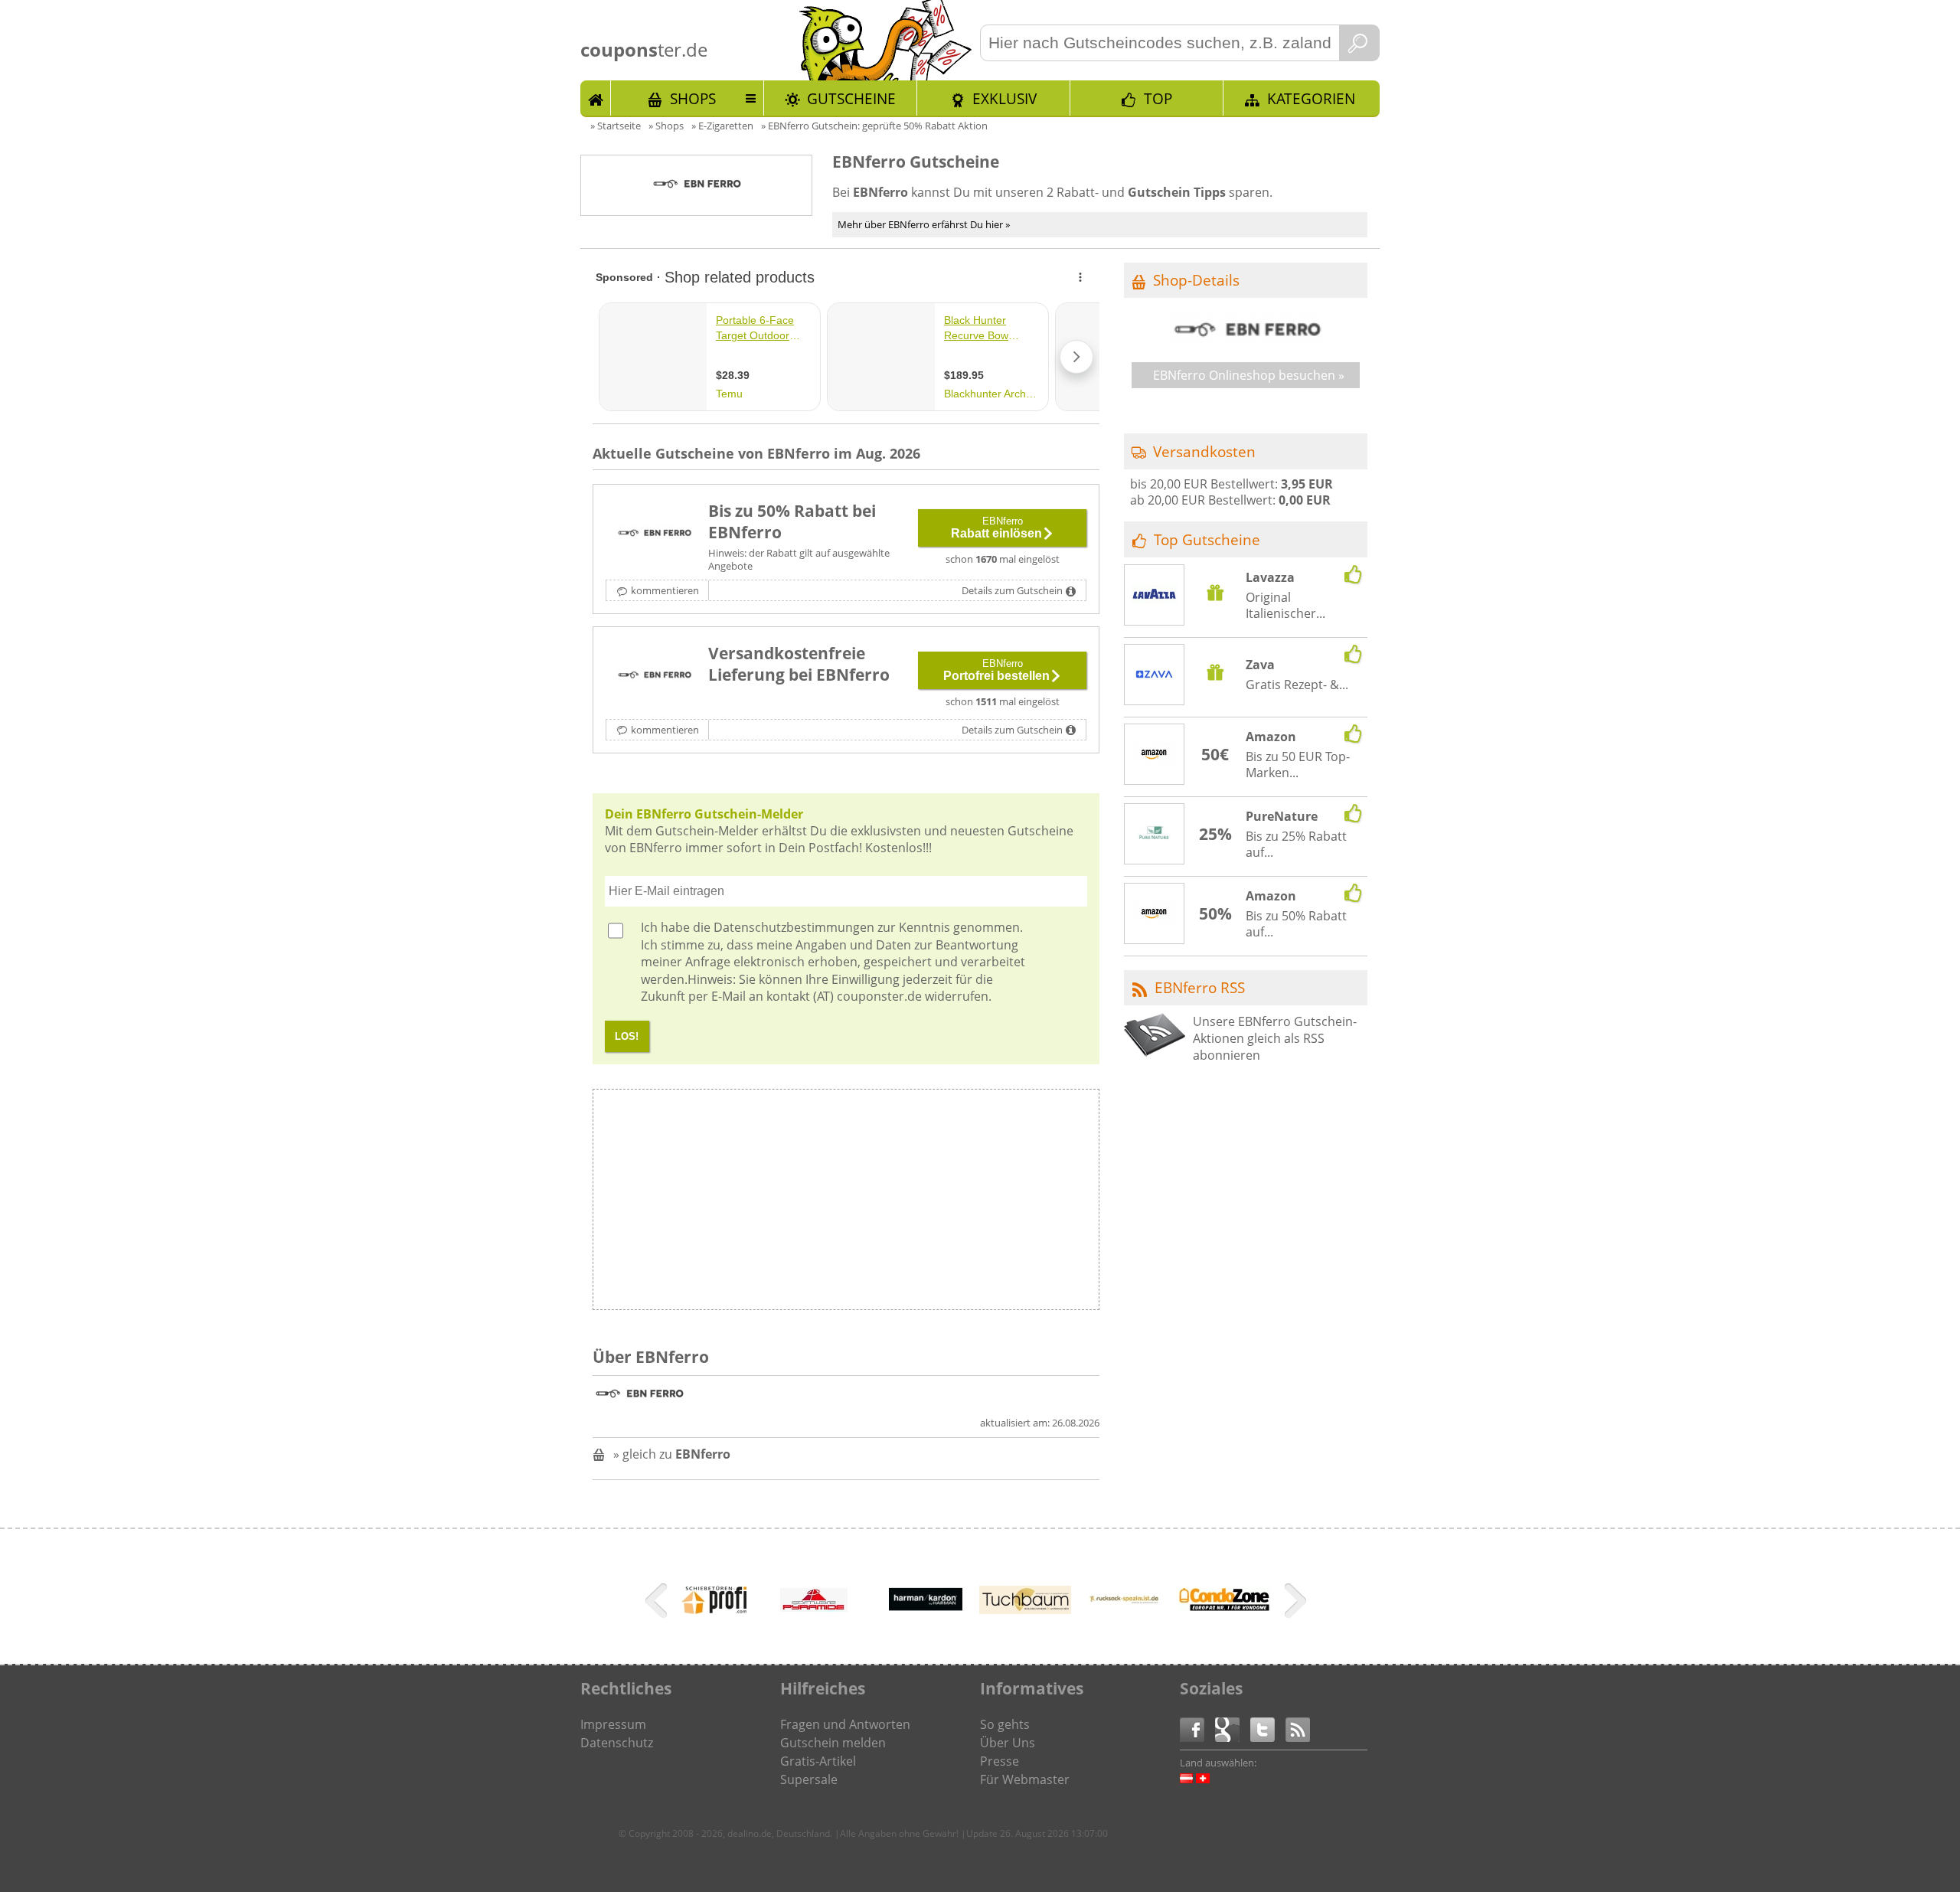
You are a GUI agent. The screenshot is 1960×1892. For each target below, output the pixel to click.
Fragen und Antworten (845, 1724)
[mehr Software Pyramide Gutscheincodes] (814, 1607)
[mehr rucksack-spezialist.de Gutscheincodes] (1125, 1626)
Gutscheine (851, 98)
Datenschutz (617, 1743)
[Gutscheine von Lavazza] (1155, 596)
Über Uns (1008, 1743)
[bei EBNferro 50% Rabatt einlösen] (654, 534)
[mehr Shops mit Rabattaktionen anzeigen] (658, 1603)
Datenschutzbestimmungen (794, 927)
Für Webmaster (1025, 1779)
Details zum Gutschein (1012, 590)
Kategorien (1311, 98)
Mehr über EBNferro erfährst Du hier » (924, 224)
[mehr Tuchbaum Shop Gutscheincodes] (1025, 1609)
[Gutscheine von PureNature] (1155, 835)
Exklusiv (1004, 98)
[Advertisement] (972, 1204)
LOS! (627, 1036)
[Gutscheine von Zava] (1155, 676)
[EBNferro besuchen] (1246, 340)
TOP (1158, 98)
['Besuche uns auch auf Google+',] (1233, 1729)
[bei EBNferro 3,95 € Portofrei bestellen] (654, 676)
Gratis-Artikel (818, 1761)
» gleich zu (672, 1454)
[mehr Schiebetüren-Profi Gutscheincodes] (714, 1615)
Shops (693, 98)
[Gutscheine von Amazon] (1155, 755)
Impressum (613, 1724)
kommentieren (665, 590)
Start (596, 98)
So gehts (1005, 1724)
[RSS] (1298, 1729)
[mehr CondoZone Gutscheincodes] (1224, 1606)
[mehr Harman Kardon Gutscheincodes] (926, 1626)
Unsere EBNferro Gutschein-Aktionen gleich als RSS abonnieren (1275, 1039)
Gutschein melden (833, 1743)
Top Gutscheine (1207, 539)
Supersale (809, 1779)
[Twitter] (1268, 1729)
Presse (1000, 1761)
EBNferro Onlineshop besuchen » (1249, 375)
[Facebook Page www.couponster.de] (1197, 1729)
